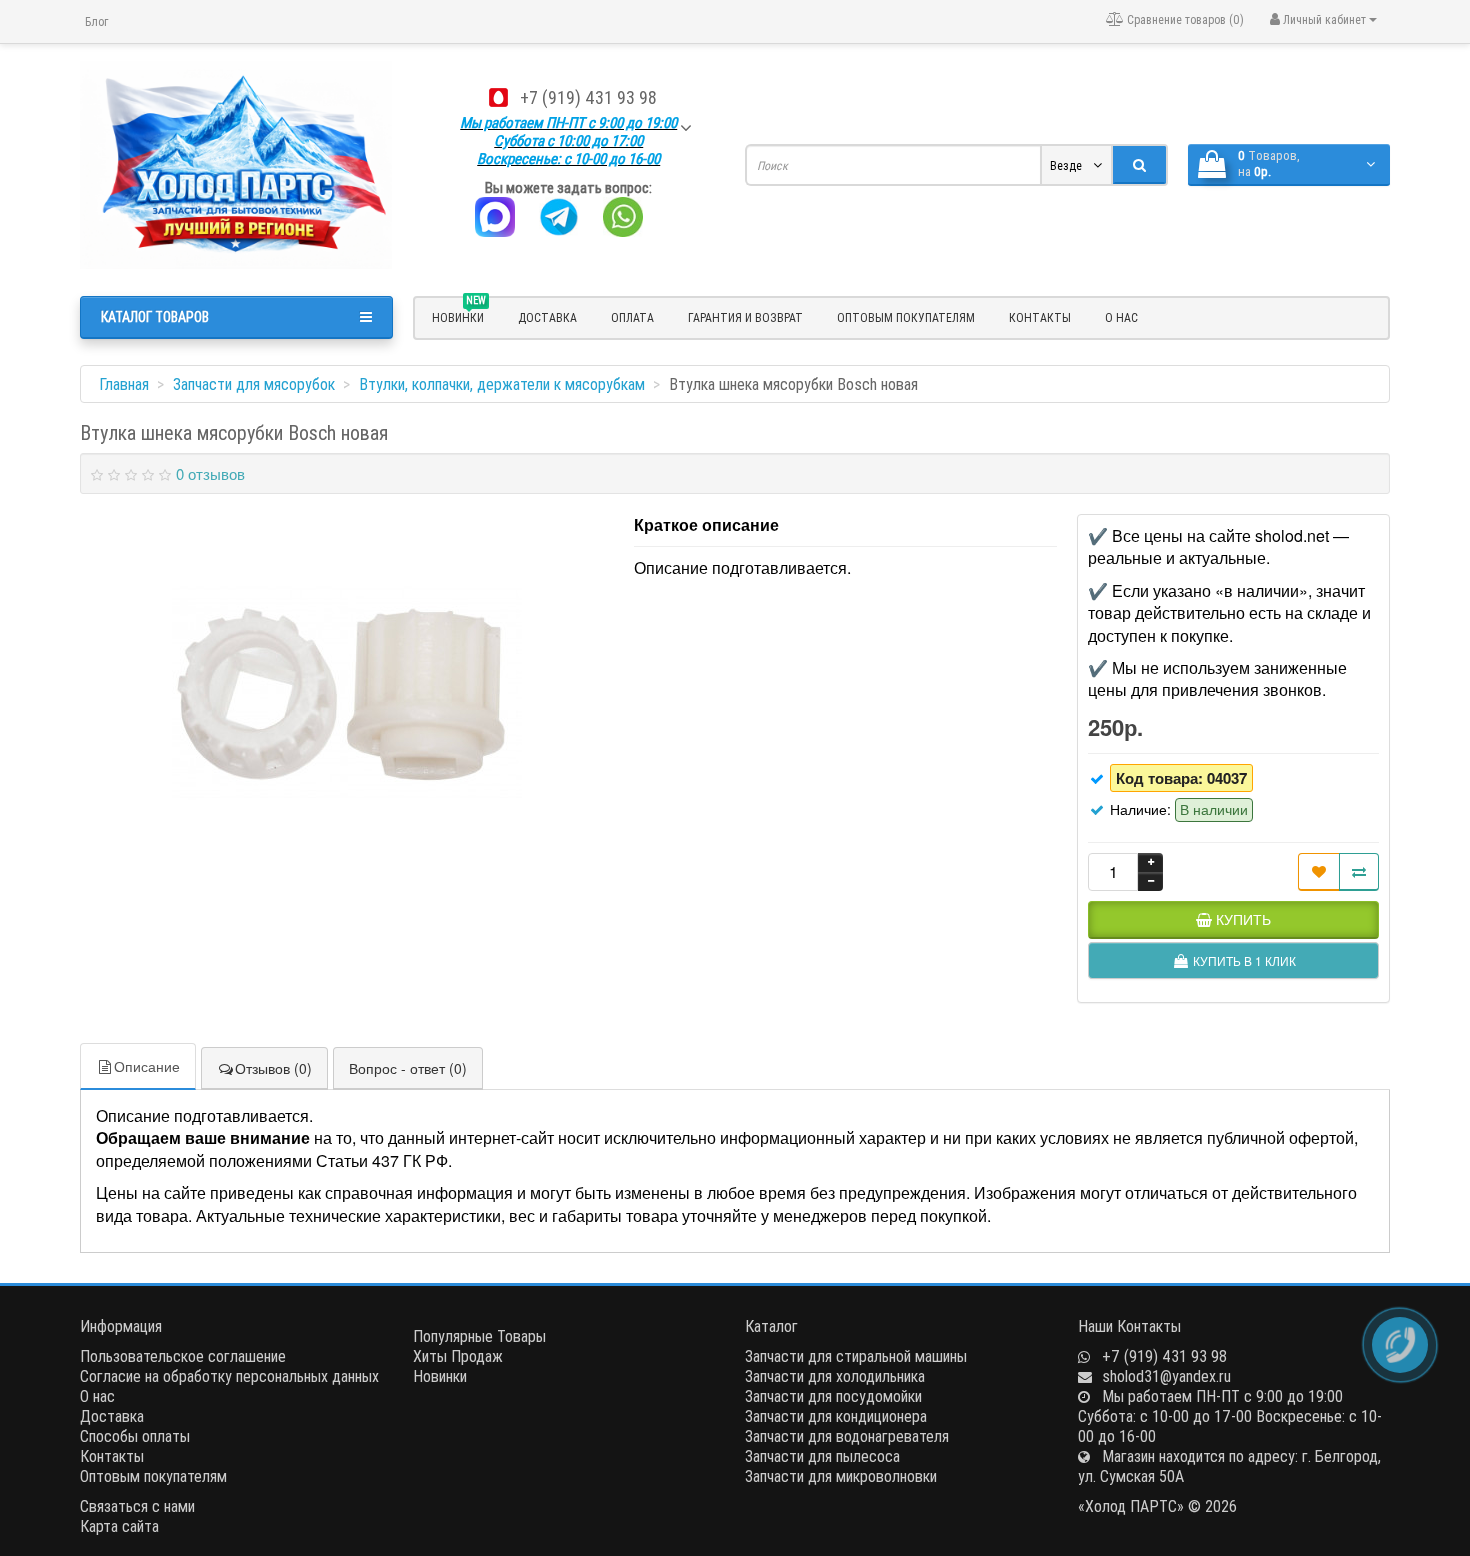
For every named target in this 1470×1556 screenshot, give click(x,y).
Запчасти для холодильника (835, 1376)
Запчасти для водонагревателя (847, 1436)
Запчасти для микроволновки (841, 1476)
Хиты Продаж (458, 1356)
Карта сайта (119, 1526)
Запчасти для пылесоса (822, 1456)
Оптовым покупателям (906, 317)
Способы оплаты (135, 1436)
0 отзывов (210, 473)
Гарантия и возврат (745, 317)
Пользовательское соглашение (183, 1356)
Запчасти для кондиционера (836, 1416)
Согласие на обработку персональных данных (229, 1376)
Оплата (632, 317)
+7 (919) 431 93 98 (588, 97)
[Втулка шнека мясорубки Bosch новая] (347, 693)
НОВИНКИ (459, 315)
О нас (1121, 317)
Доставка (547, 317)
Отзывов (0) (273, 1068)
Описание (147, 1066)
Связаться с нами (137, 1506)
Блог (96, 21)
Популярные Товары (479, 1336)
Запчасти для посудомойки (833, 1396)
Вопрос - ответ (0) (408, 1068)
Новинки (440, 1376)
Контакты (1040, 317)
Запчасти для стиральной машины (856, 1356)
